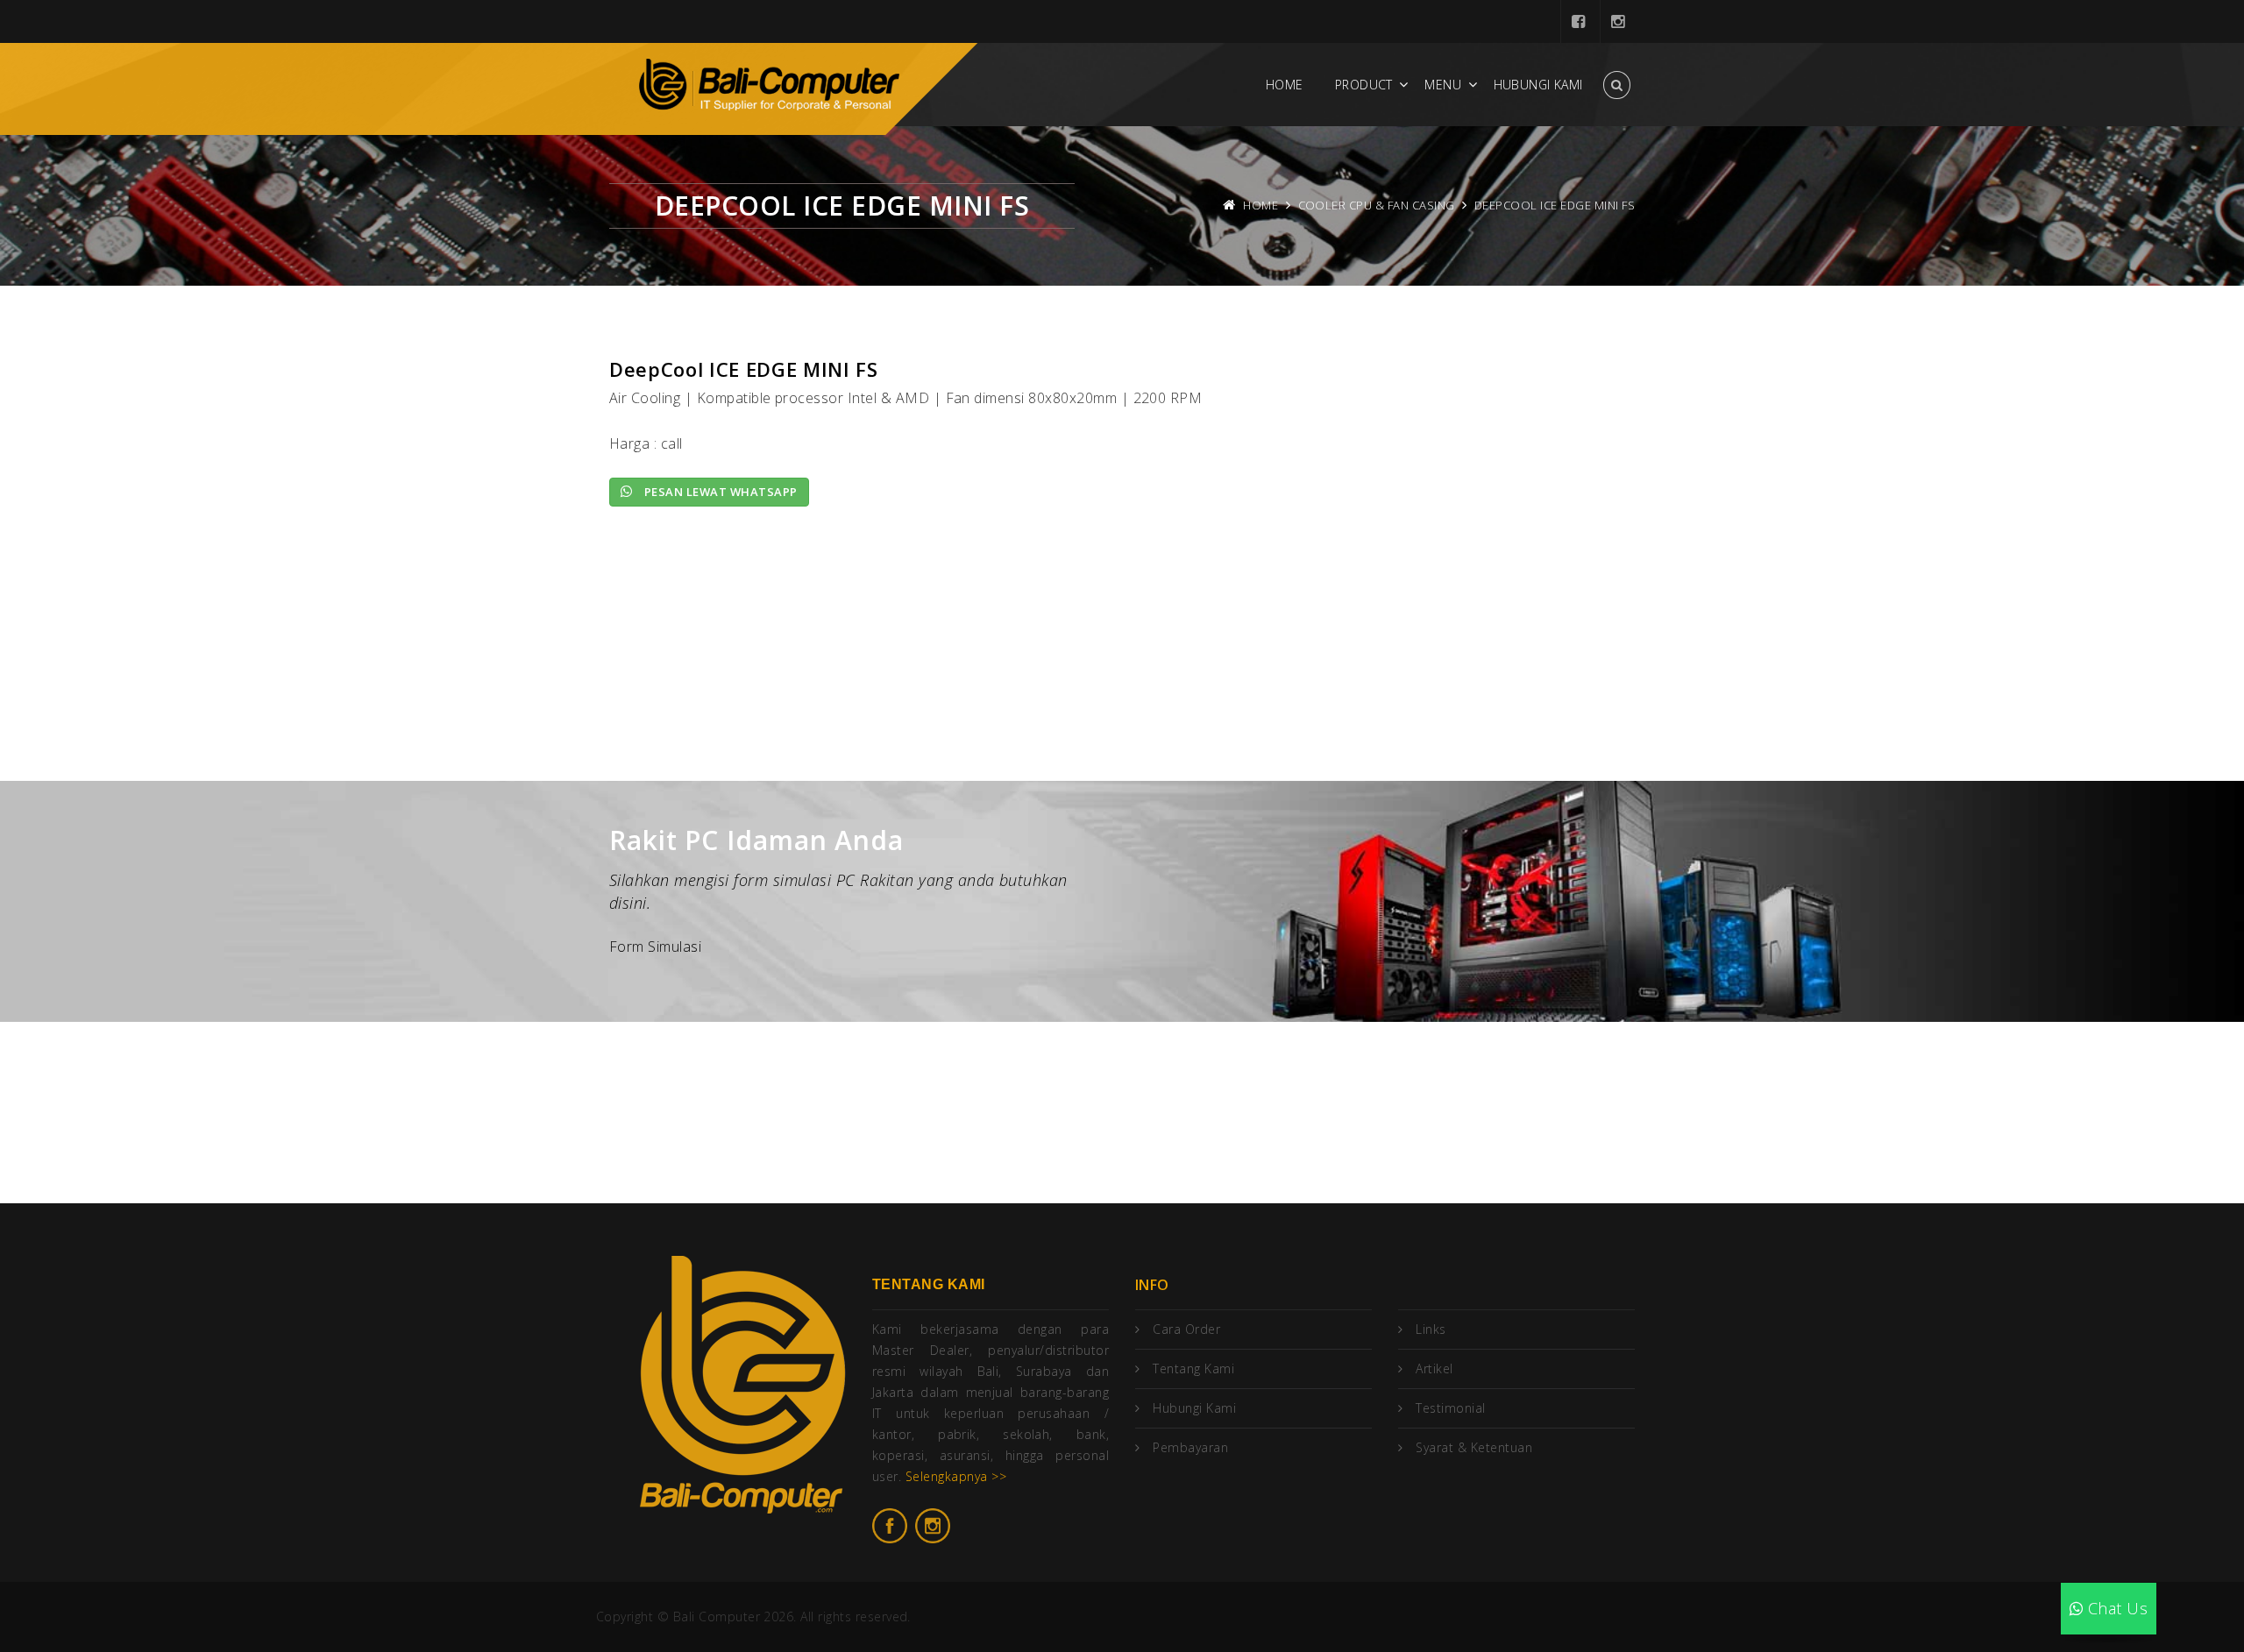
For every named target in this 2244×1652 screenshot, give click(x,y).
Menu (1443, 85)
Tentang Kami (1193, 1368)
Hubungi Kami (1538, 85)
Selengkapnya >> (956, 1476)
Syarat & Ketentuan (1474, 1447)
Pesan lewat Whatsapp (719, 492)
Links (1431, 1329)
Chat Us (2115, 1608)
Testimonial (1450, 1408)
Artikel (1434, 1368)
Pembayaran (1190, 1447)
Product (1364, 85)
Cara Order (1186, 1329)
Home (1285, 85)
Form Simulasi (655, 947)
